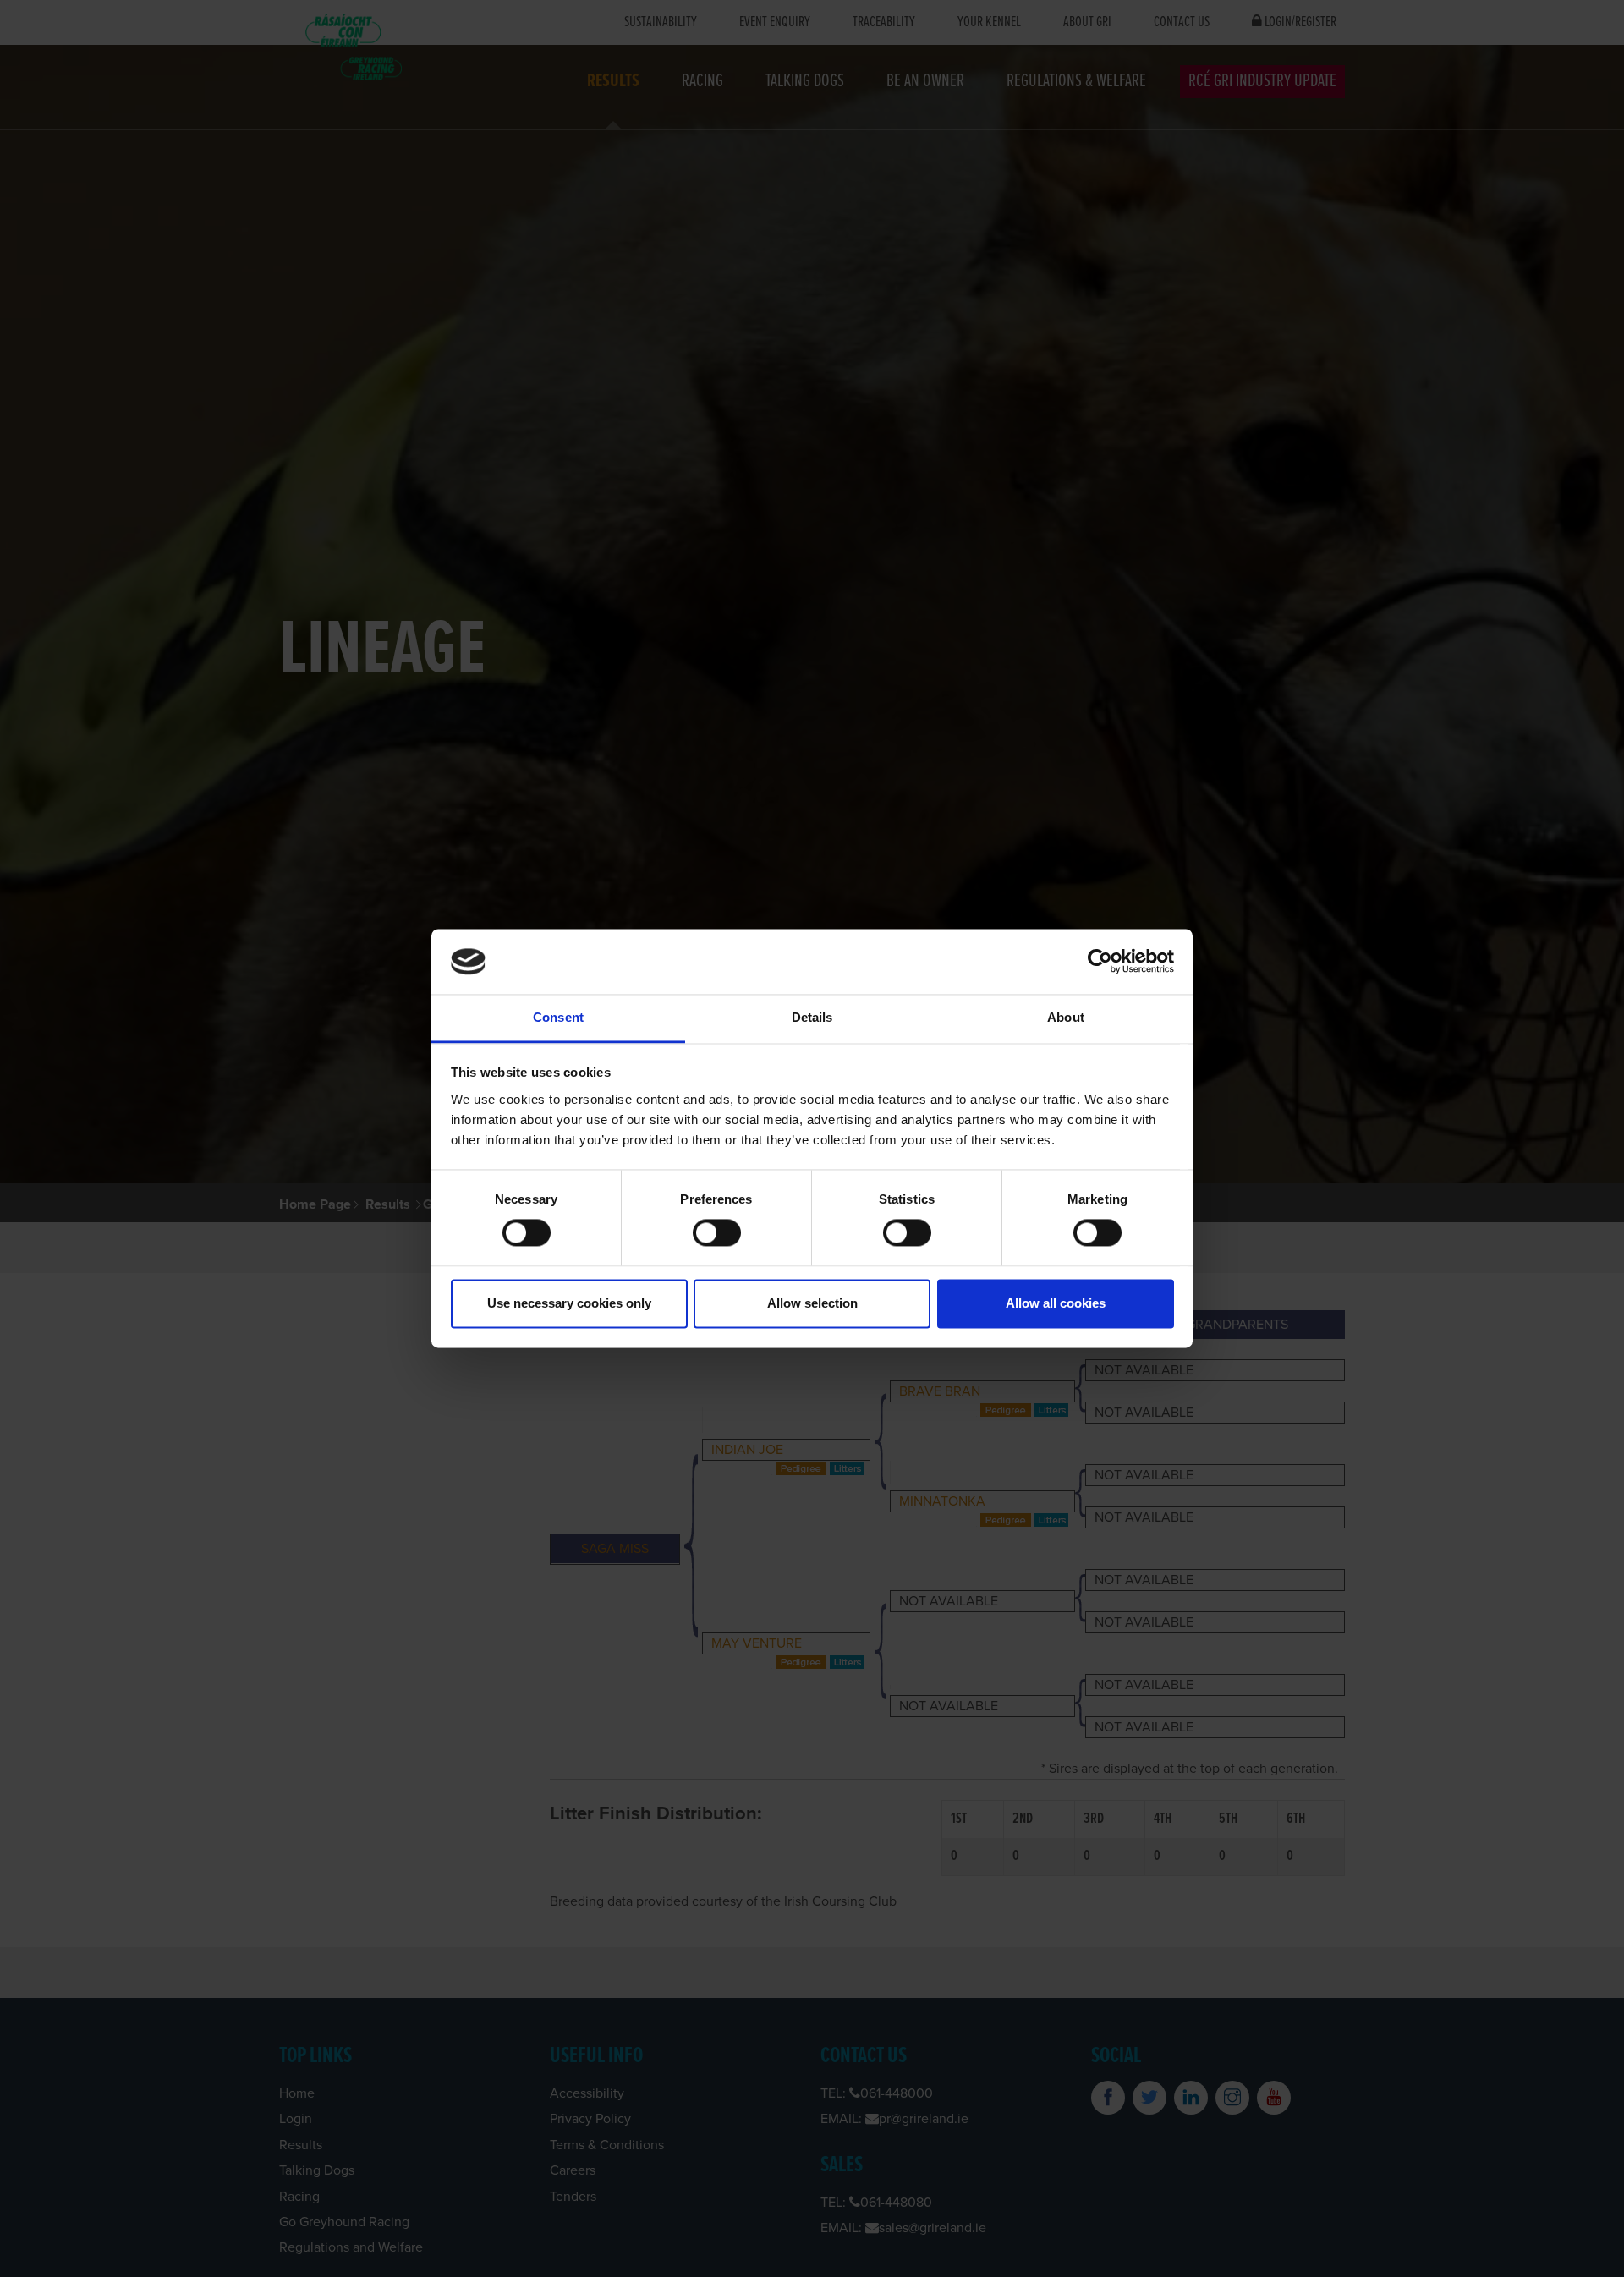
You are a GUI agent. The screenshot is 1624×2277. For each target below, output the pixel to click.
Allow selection (812, 1303)
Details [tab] (812, 1017)
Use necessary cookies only (569, 1303)
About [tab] (1066, 1017)
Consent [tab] (558, 1017)
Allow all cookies (1056, 1303)
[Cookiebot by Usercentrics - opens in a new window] (1100, 962)
